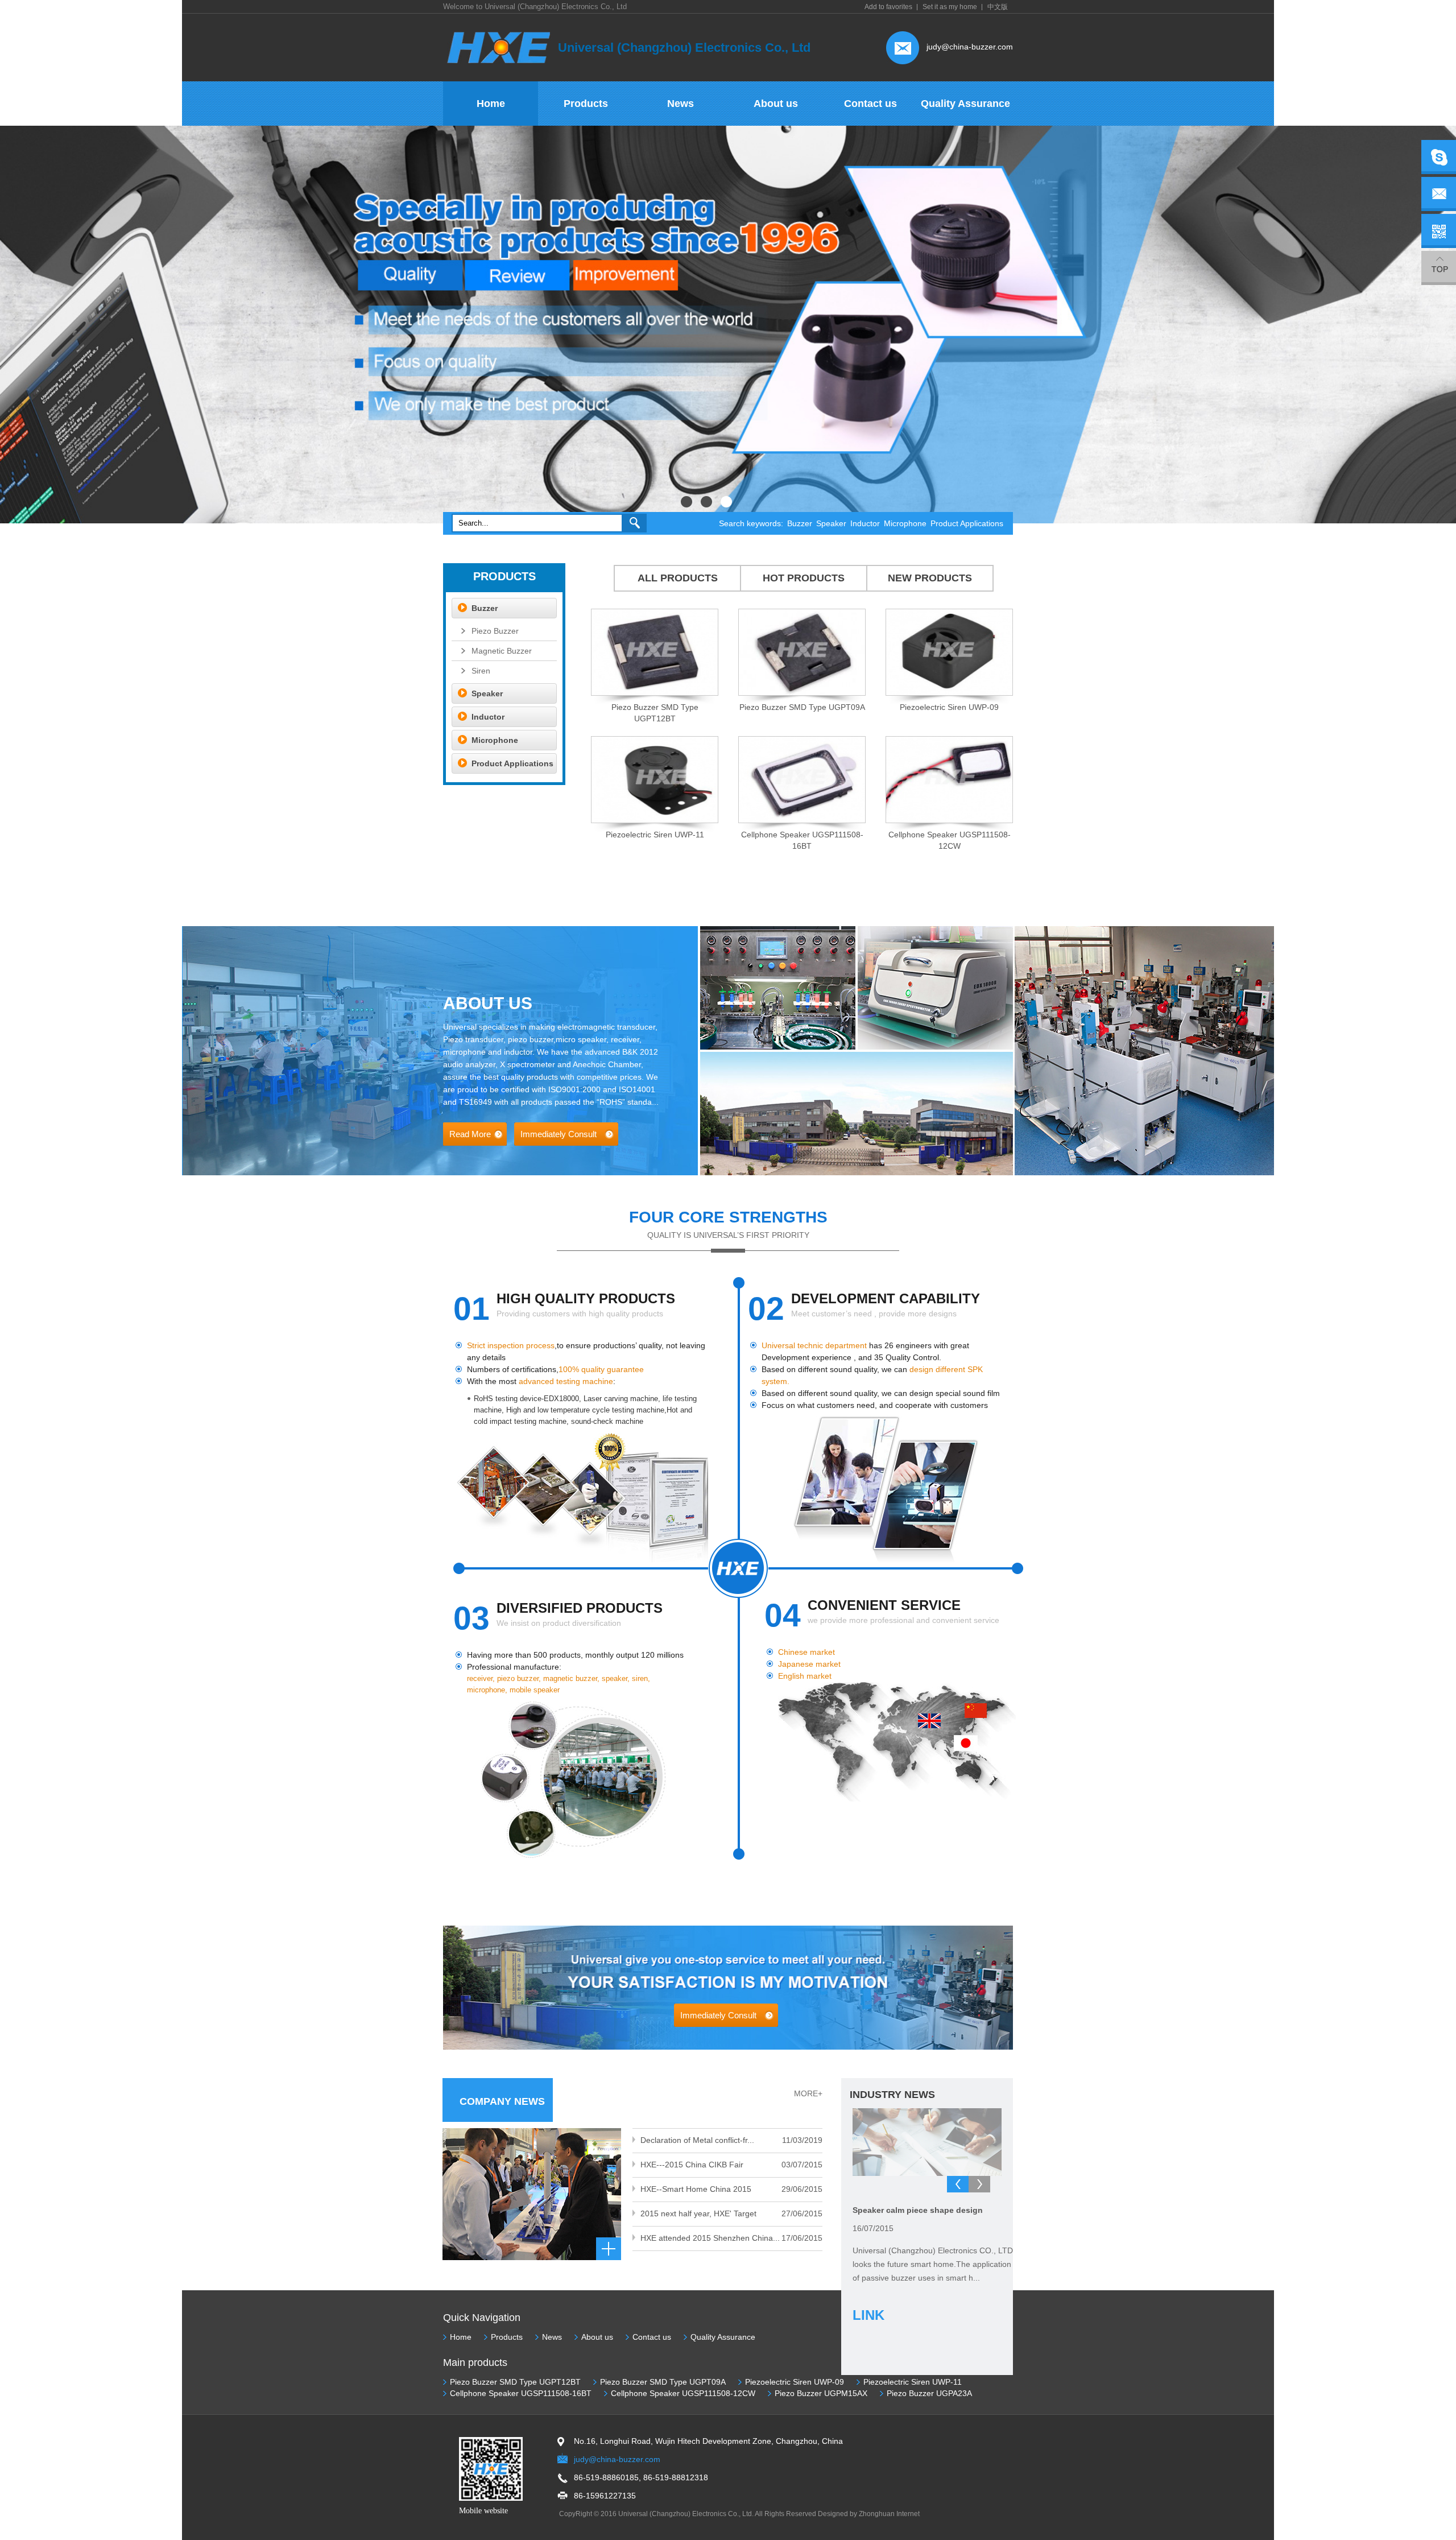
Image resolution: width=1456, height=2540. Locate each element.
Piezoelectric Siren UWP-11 (655, 835)
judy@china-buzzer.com (970, 47)
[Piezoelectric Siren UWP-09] (949, 693)
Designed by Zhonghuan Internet (869, 2514)
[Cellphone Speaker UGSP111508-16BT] (802, 821)
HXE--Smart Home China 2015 (696, 2189)
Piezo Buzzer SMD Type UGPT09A (802, 707)
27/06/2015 (802, 2213)
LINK (868, 2315)
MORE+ (808, 2093)
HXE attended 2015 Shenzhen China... (710, 2238)
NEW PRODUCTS (930, 578)
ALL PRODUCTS (678, 578)
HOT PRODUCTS (804, 578)
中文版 (998, 7)
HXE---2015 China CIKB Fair (692, 2165)
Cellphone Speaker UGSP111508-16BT (521, 2393)
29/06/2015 (802, 2189)
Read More (470, 1134)
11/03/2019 (802, 2140)
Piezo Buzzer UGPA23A (929, 2393)
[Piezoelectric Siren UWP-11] (655, 821)
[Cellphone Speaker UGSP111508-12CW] (949, 821)
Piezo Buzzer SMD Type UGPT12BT (515, 2382)
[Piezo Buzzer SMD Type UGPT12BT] (655, 693)
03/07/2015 (802, 2165)
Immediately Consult (559, 1134)
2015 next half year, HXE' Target (698, 2213)
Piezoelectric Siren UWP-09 (949, 707)
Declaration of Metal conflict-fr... (697, 2140)
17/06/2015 (802, 2238)
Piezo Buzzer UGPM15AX (821, 2393)
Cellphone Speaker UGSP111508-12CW (683, 2393)
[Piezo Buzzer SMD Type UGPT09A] (802, 693)
